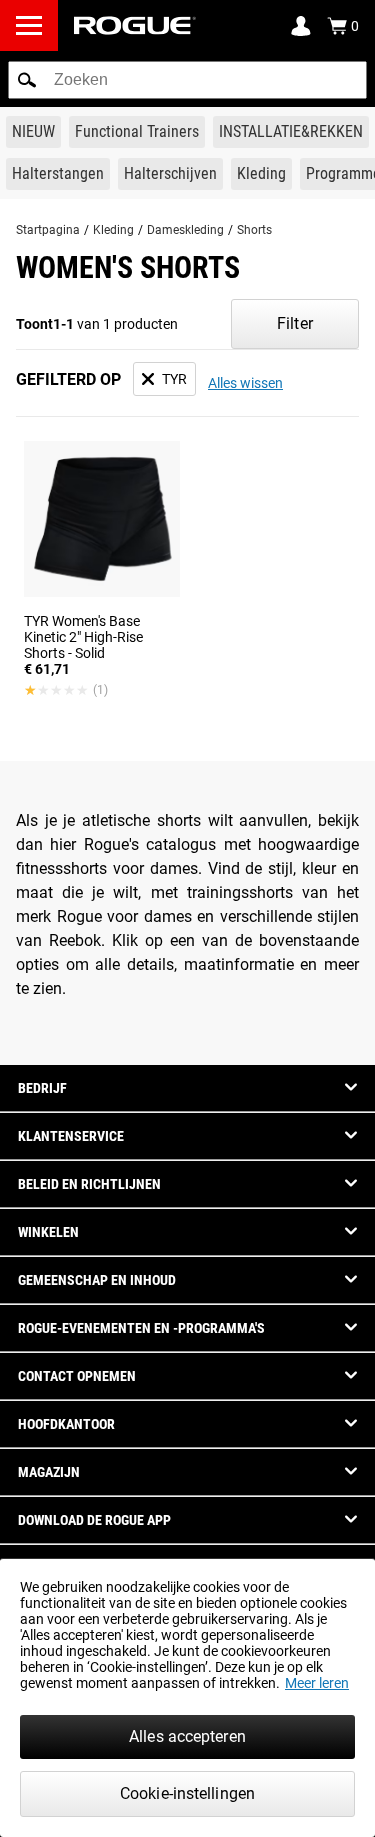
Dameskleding (185, 230)
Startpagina (48, 230)
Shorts (254, 230)
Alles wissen (245, 383)
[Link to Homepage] (135, 25)
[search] (187, 80)
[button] (27, 80)
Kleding (113, 230)
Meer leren (317, 1683)
